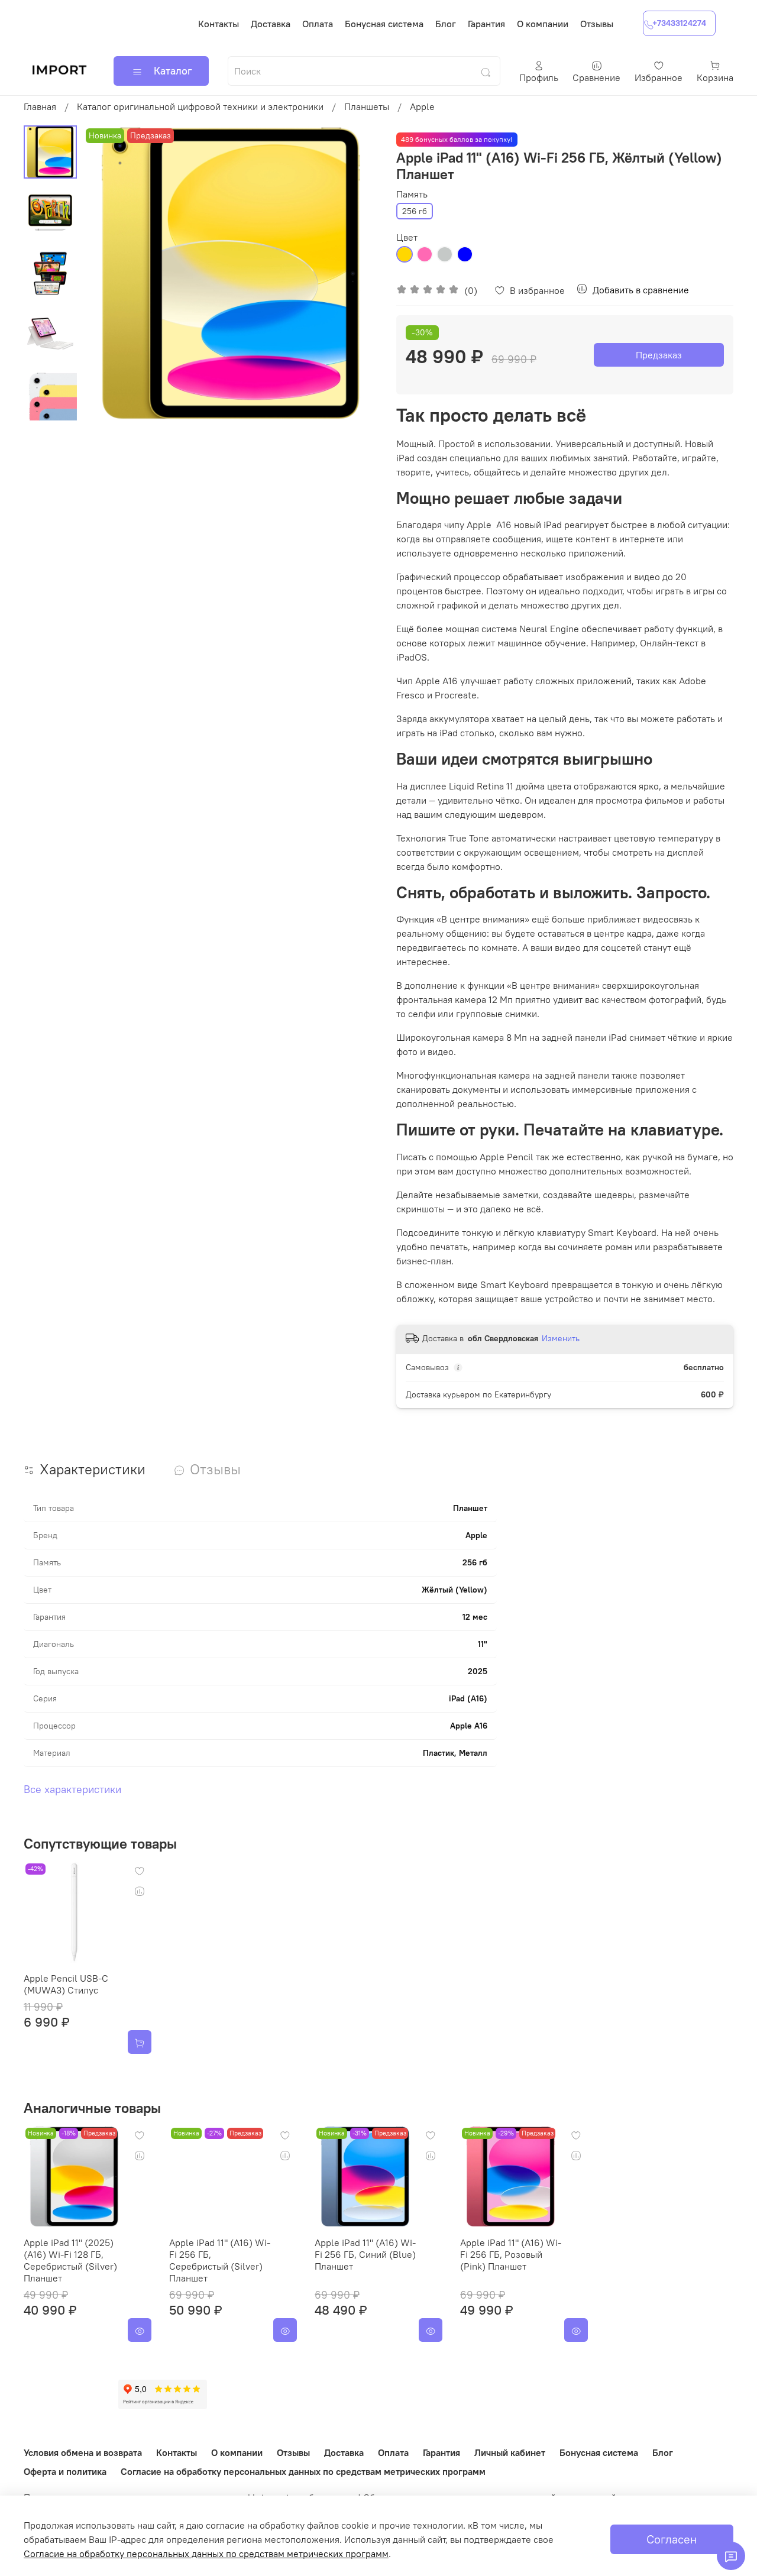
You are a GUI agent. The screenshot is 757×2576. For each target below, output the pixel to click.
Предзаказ (659, 355)
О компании (543, 24)
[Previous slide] (106, 273)
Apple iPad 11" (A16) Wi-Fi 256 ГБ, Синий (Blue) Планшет (365, 2254)
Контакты (219, 24)
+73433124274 (679, 23)
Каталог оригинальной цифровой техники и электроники (200, 106)
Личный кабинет (510, 2452)
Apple (422, 106)
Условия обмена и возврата (83, 2452)
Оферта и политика (65, 2471)
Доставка (271, 24)
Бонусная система (384, 24)
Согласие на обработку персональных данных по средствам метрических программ (303, 2471)
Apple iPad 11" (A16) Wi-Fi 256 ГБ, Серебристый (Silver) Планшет (220, 2260)
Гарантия (486, 24)
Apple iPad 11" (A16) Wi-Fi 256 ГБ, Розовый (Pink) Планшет (511, 2254)
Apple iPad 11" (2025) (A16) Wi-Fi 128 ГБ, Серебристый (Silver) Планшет (70, 2260)
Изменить (561, 1338)
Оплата (318, 24)
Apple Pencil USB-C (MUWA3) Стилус (66, 1984)
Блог (446, 24)
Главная (40, 106)
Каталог (173, 71)
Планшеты (367, 106)
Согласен (672, 2539)
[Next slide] (355, 273)
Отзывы (597, 24)
